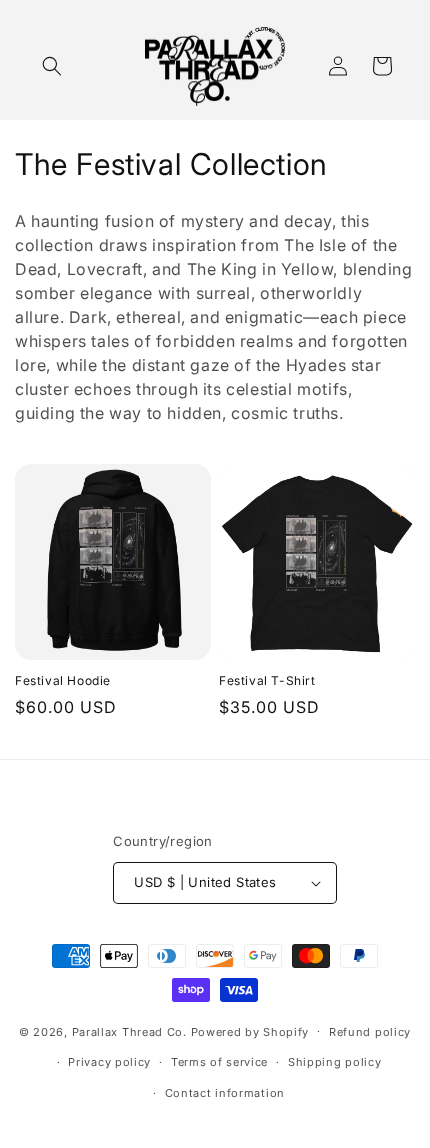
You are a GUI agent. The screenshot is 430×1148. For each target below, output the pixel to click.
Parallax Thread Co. (129, 1031)
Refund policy (370, 1032)
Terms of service (219, 1062)
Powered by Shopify (250, 1031)
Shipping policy (335, 1062)
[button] (52, 66)
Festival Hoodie (63, 680)
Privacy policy (109, 1062)
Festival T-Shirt (267, 680)
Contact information (225, 1093)
